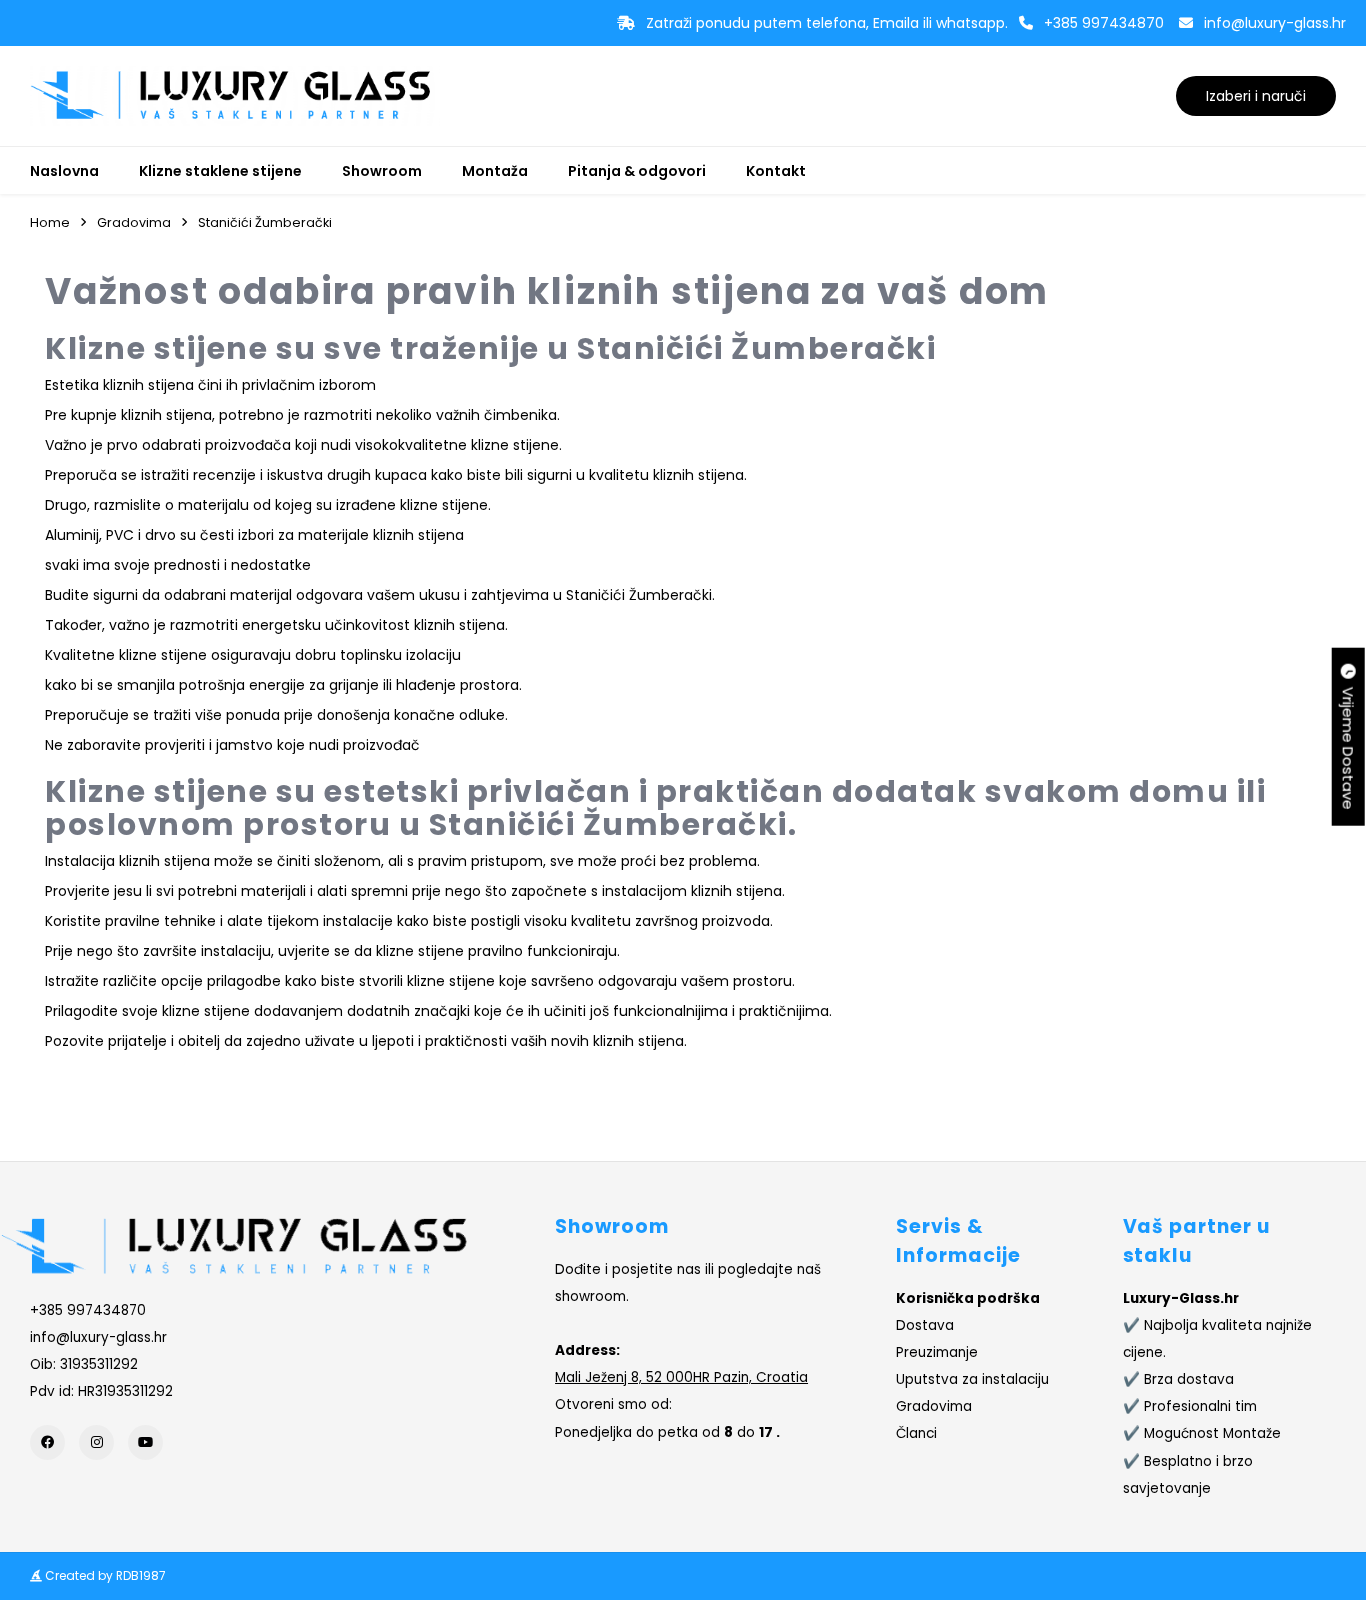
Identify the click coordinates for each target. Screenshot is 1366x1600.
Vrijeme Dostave (1348, 744)
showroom (590, 1296)
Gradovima (134, 222)
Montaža (495, 171)
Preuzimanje (937, 1352)
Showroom (382, 171)
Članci (916, 1433)
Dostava (925, 1325)
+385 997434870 (1104, 23)
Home (50, 222)
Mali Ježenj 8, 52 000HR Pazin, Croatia (681, 1377)
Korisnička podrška (968, 1298)
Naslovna (64, 171)
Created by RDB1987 (104, 1576)
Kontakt (776, 171)
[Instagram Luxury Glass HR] (96, 1442)
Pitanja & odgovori (637, 171)
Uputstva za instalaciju (972, 1379)
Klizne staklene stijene (220, 171)
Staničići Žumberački (265, 222)
